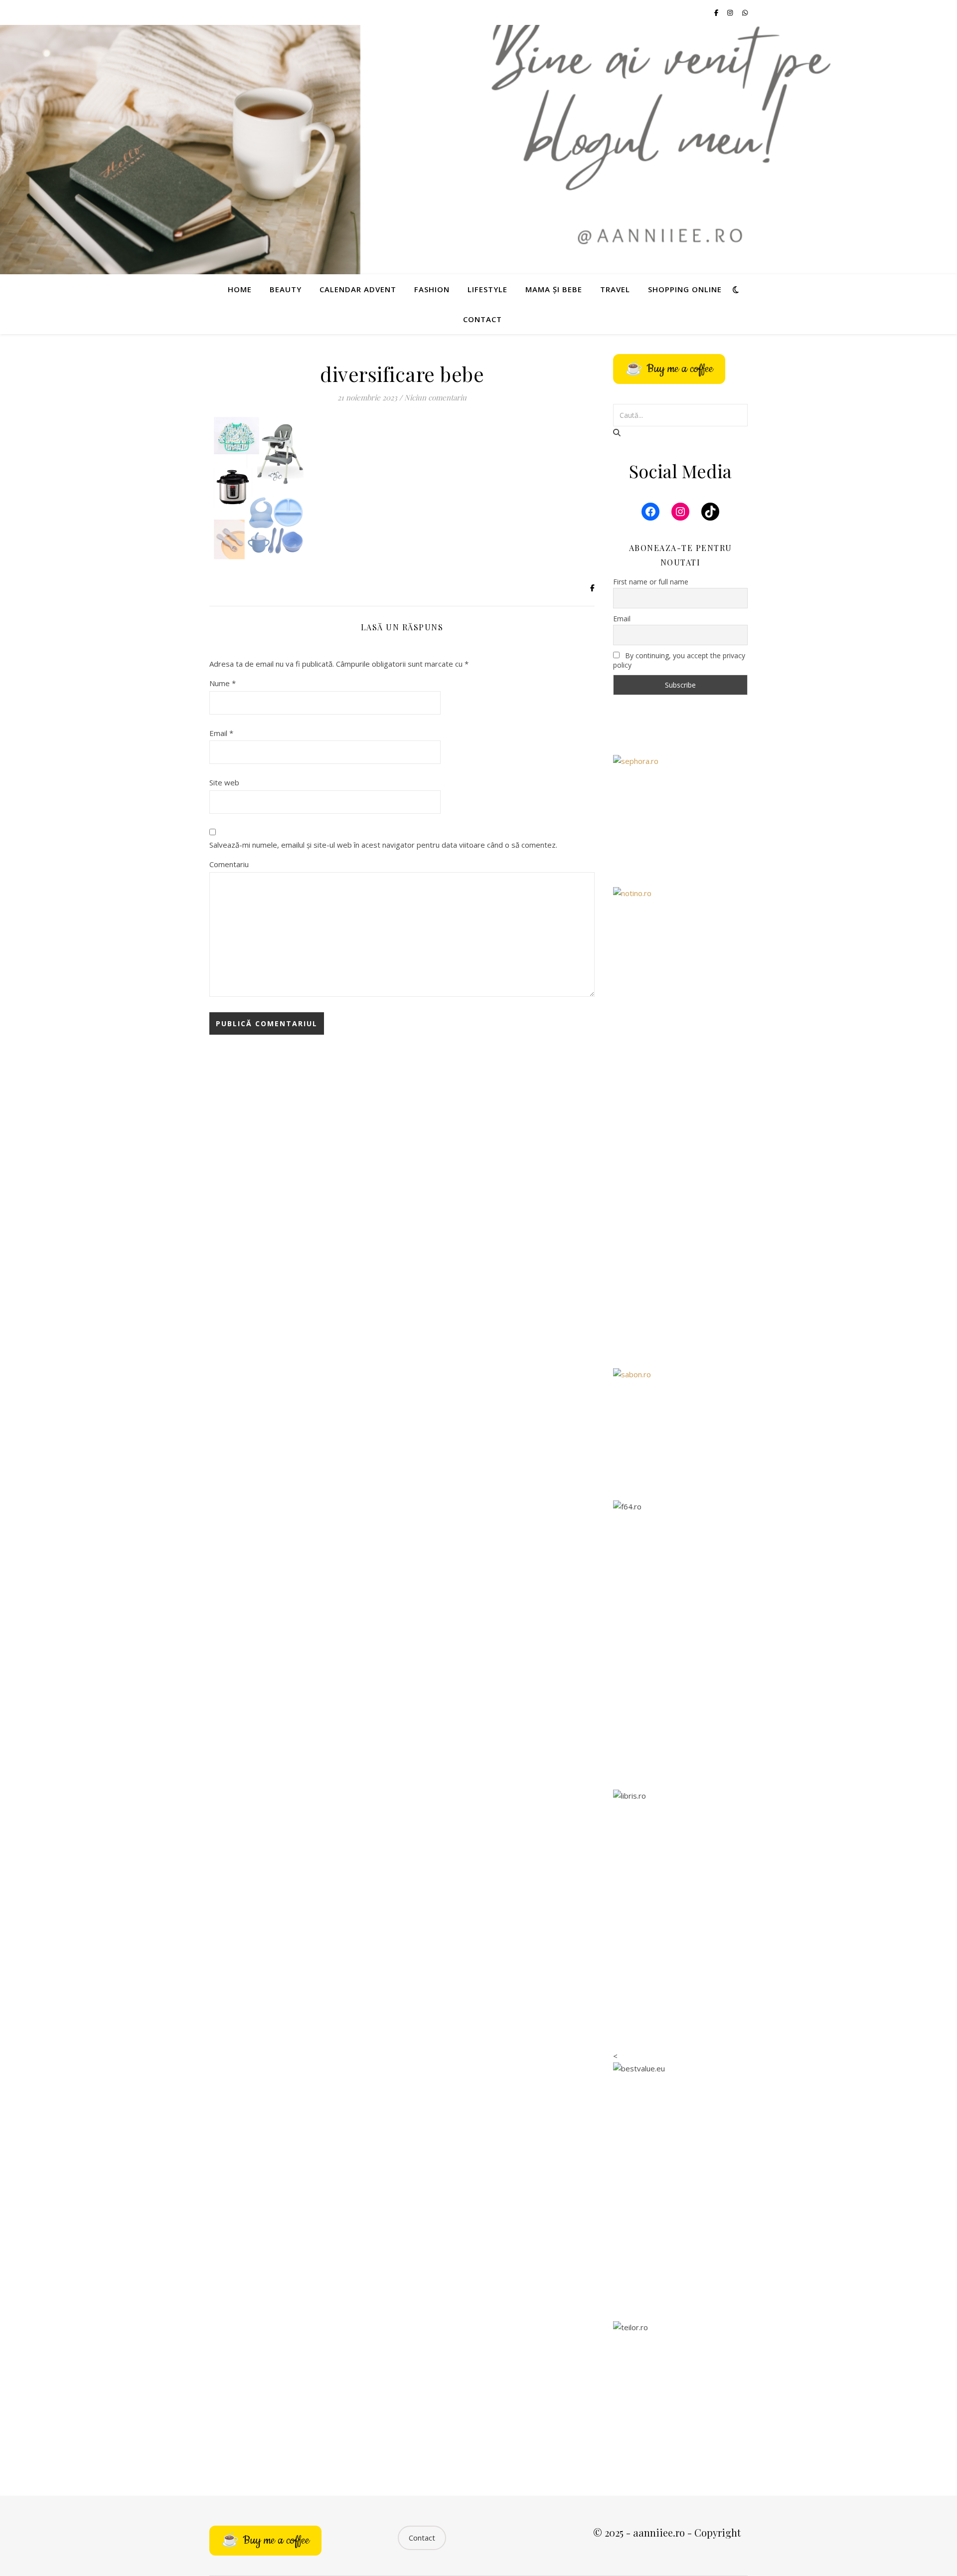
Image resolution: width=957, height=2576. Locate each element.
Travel (615, 289)
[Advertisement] (680, 1199)
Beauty (286, 289)
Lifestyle (487, 289)
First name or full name (651, 582)
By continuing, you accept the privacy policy (679, 660)
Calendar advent (358, 289)
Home (240, 289)
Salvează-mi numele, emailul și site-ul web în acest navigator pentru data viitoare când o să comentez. (383, 845)
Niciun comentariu (435, 397)
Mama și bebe (554, 289)
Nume (223, 683)
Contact (482, 319)
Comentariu (229, 864)
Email (221, 733)
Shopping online (685, 289)
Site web (224, 782)
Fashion (432, 289)
